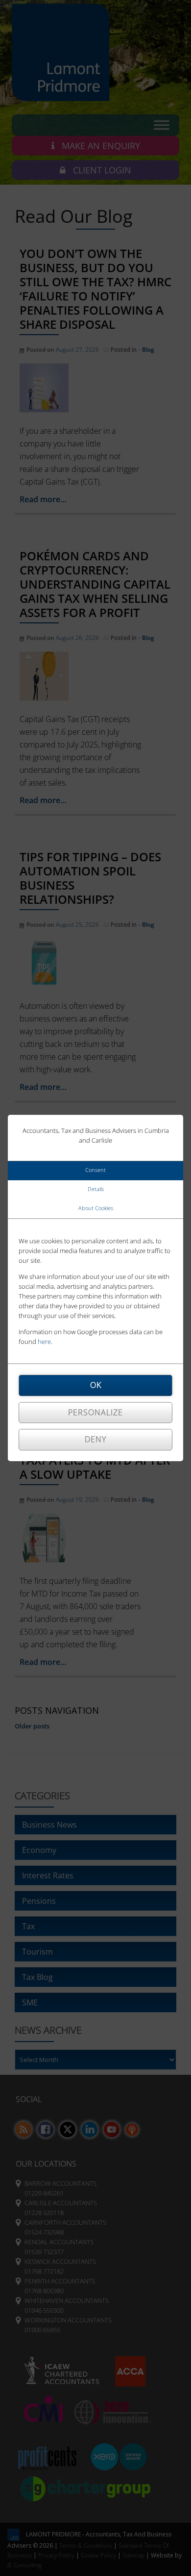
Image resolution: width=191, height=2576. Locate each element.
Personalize (95, 1412)
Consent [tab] (95, 1170)
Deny (95, 1439)
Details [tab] (96, 1189)
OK (96, 1385)
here (44, 1341)
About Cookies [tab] (96, 1208)
